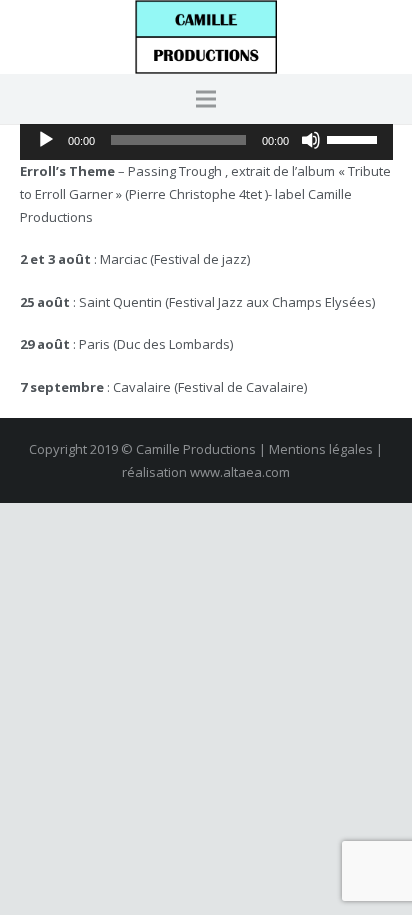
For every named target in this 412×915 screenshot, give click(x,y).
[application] (206, 140)
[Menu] (206, 99)
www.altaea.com (240, 472)
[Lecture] (46, 140)
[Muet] (311, 140)
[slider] (355, 138)
